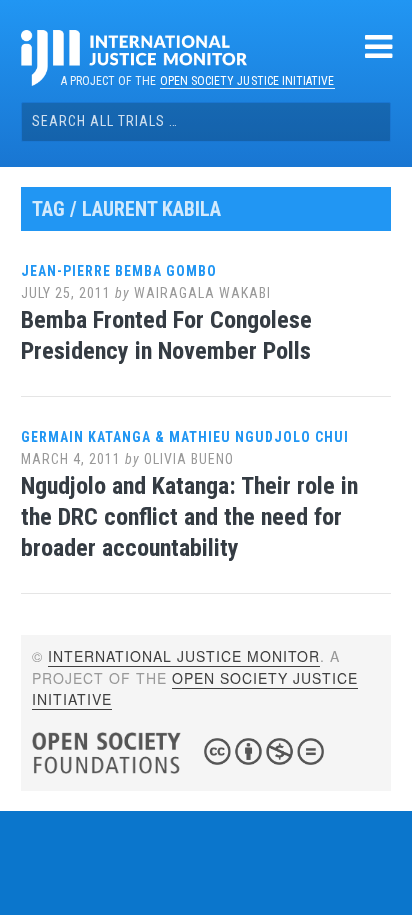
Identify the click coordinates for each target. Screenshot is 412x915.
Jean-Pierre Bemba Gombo (119, 271)
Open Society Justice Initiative (247, 81)
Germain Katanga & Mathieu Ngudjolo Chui (185, 437)
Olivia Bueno (189, 459)
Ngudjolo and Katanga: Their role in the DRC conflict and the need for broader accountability (189, 517)
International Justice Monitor (184, 656)
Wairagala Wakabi (202, 293)
